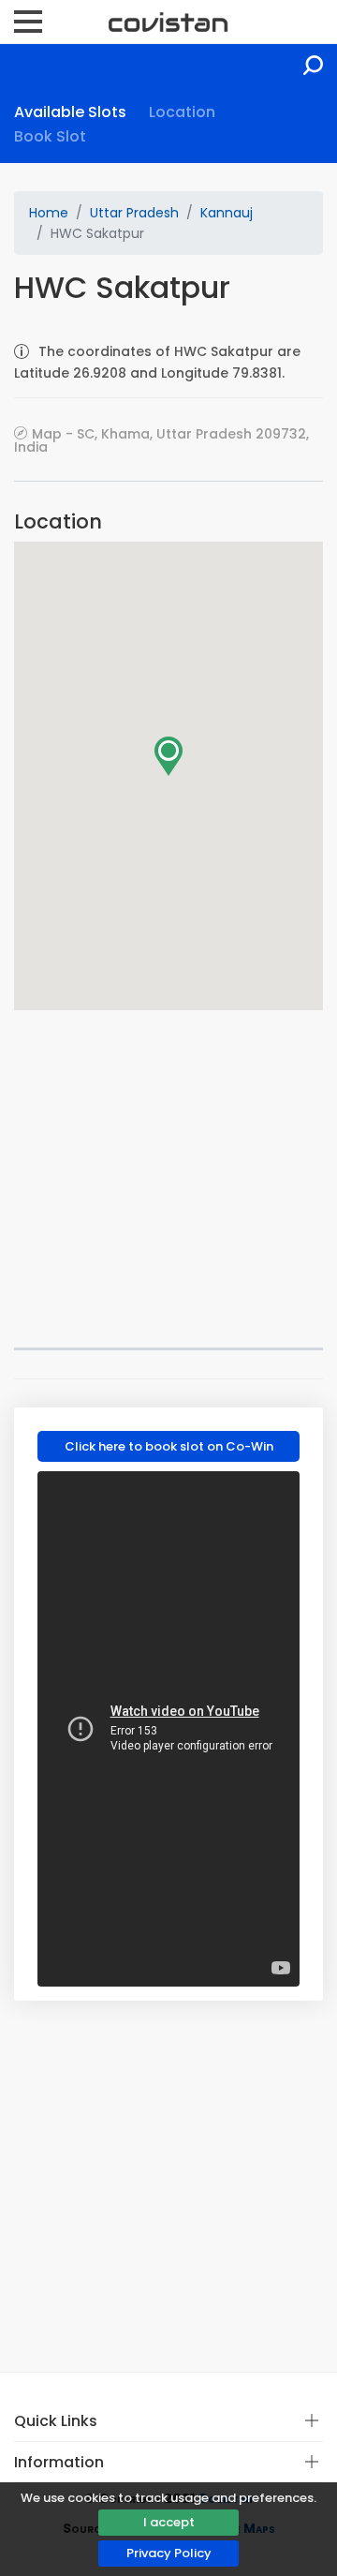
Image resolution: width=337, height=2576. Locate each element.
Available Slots (70, 112)
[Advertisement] (168, 1179)
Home (49, 213)
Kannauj (227, 213)
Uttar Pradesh (134, 213)
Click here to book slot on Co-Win (169, 1446)
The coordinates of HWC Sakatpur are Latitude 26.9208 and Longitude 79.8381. (157, 362)
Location (182, 112)
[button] (168, 756)
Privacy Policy (169, 2553)
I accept (169, 2522)
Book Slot (50, 136)
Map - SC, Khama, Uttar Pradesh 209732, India (161, 440)
